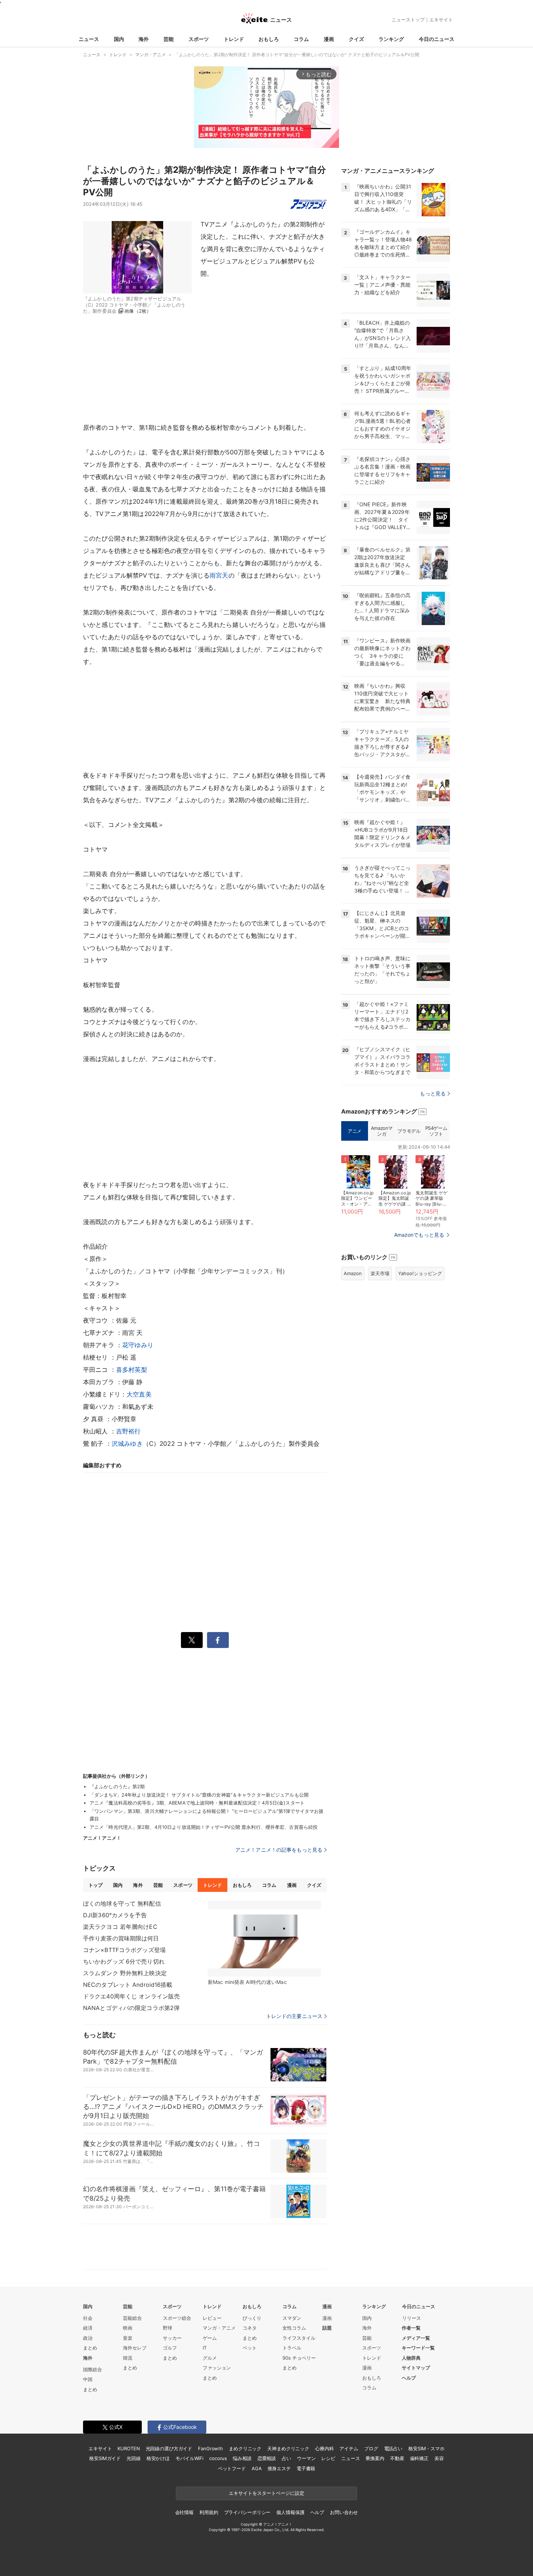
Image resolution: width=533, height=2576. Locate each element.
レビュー (212, 2318)
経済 (88, 2328)
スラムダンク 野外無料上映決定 (125, 1973)
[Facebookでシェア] (218, 1640)
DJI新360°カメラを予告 (115, 1915)
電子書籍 (306, 2468)
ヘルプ (409, 2378)
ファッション (217, 2368)
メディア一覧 (416, 2338)
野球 (168, 2328)
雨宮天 (219, 575)
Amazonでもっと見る (419, 1235)
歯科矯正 (419, 2458)
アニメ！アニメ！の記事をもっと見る (279, 1850)
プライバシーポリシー (247, 2512)
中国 (88, 2379)
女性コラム (294, 2328)
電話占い (393, 2448)
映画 (128, 2328)
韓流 (128, 2358)
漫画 (329, 39)
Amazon (353, 1273)
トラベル (292, 2348)
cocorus (218, 2458)
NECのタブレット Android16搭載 (128, 1985)
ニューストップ (408, 20)
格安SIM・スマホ (426, 2448)
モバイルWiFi (189, 2458)
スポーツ (199, 39)
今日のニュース (437, 39)
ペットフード (232, 2468)
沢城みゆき (127, 1444)
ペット (250, 2348)
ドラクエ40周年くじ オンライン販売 (131, 1996)
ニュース (89, 39)
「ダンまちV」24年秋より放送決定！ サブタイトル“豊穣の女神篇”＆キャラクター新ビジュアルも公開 (199, 1795)
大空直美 (139, 1394)
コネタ (250, 2328)
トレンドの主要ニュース (294, 2016)
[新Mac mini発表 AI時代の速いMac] (264, 1939)
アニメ (355, 1131)
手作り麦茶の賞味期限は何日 (121, 1938)
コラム (301, 39)
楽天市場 (380, 1273)
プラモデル (409, 1131)
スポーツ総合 (177, 2318)
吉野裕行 (129, 1431)
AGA (257, 2468)
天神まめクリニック (288, 2448)
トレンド (234, 39)
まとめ (90, 2348)
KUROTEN (129, 2448)
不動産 (397, 2458)
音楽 (128, 2338)
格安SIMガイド (105, 2458)
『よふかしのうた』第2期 (117, 1786)
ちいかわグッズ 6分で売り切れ (124, 1961)
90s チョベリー (299, 2358)
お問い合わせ (344, 2512)
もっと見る (433, 1093)
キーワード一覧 (418, 2348)
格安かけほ (158, 2458)
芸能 (169, 39)
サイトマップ (416, 2368)
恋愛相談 (267, 2458)
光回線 (134, 2458)
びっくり (252, 2318)
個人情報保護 (290, 2512)
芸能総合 (132, 2318)
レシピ (328, 2458)
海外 (144, 39)
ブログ (371, 2448)
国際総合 (92, 2369)
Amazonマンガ (382, 1131)
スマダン (292, 2318)
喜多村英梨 (132, 1370)
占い (286, 2458)
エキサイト (441, 20)
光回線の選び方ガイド (169, 2448)
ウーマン (306, 2458)
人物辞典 (411, 2358)
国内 (119, 39)
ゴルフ (170, 2348)
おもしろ (269, 39)
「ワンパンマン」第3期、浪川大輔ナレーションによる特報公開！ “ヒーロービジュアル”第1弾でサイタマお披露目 (206, 1815)
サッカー (172, 2338)
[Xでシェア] (192, 1640)
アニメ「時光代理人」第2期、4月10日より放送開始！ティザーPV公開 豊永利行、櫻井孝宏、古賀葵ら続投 (204, 1827)
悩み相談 (242, 2458)
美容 (439, 2458)
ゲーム (210, 2338)
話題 (327, 2328)
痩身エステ (279, 2468)
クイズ (356, 39)
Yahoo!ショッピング (420, 1273)
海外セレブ (135, 2348)
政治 (88, 2338)
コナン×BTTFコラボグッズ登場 (124, 1950)
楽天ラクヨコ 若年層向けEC (120, 1927)
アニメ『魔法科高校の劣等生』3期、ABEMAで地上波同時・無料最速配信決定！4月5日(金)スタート (197, 1803)
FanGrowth (210, 2448)
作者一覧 (411, 2328)
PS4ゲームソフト (436, 1131)
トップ (96, 1885)
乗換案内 (375, 2458)
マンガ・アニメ (219, 2328)
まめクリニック (245, 2448)
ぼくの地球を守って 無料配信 (122, 1903)
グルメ (210, 2358)
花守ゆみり (138, 1345)
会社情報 (184, 2512)
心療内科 (324, 2448)
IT (205, 2348)
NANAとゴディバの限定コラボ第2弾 (131, 2008)
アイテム (349, 2448)
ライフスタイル (299, 2338)
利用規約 (209, 2512)
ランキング (391, 39)
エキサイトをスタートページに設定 (266, 2493)
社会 (88, 2318)
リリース (412, 2318)
